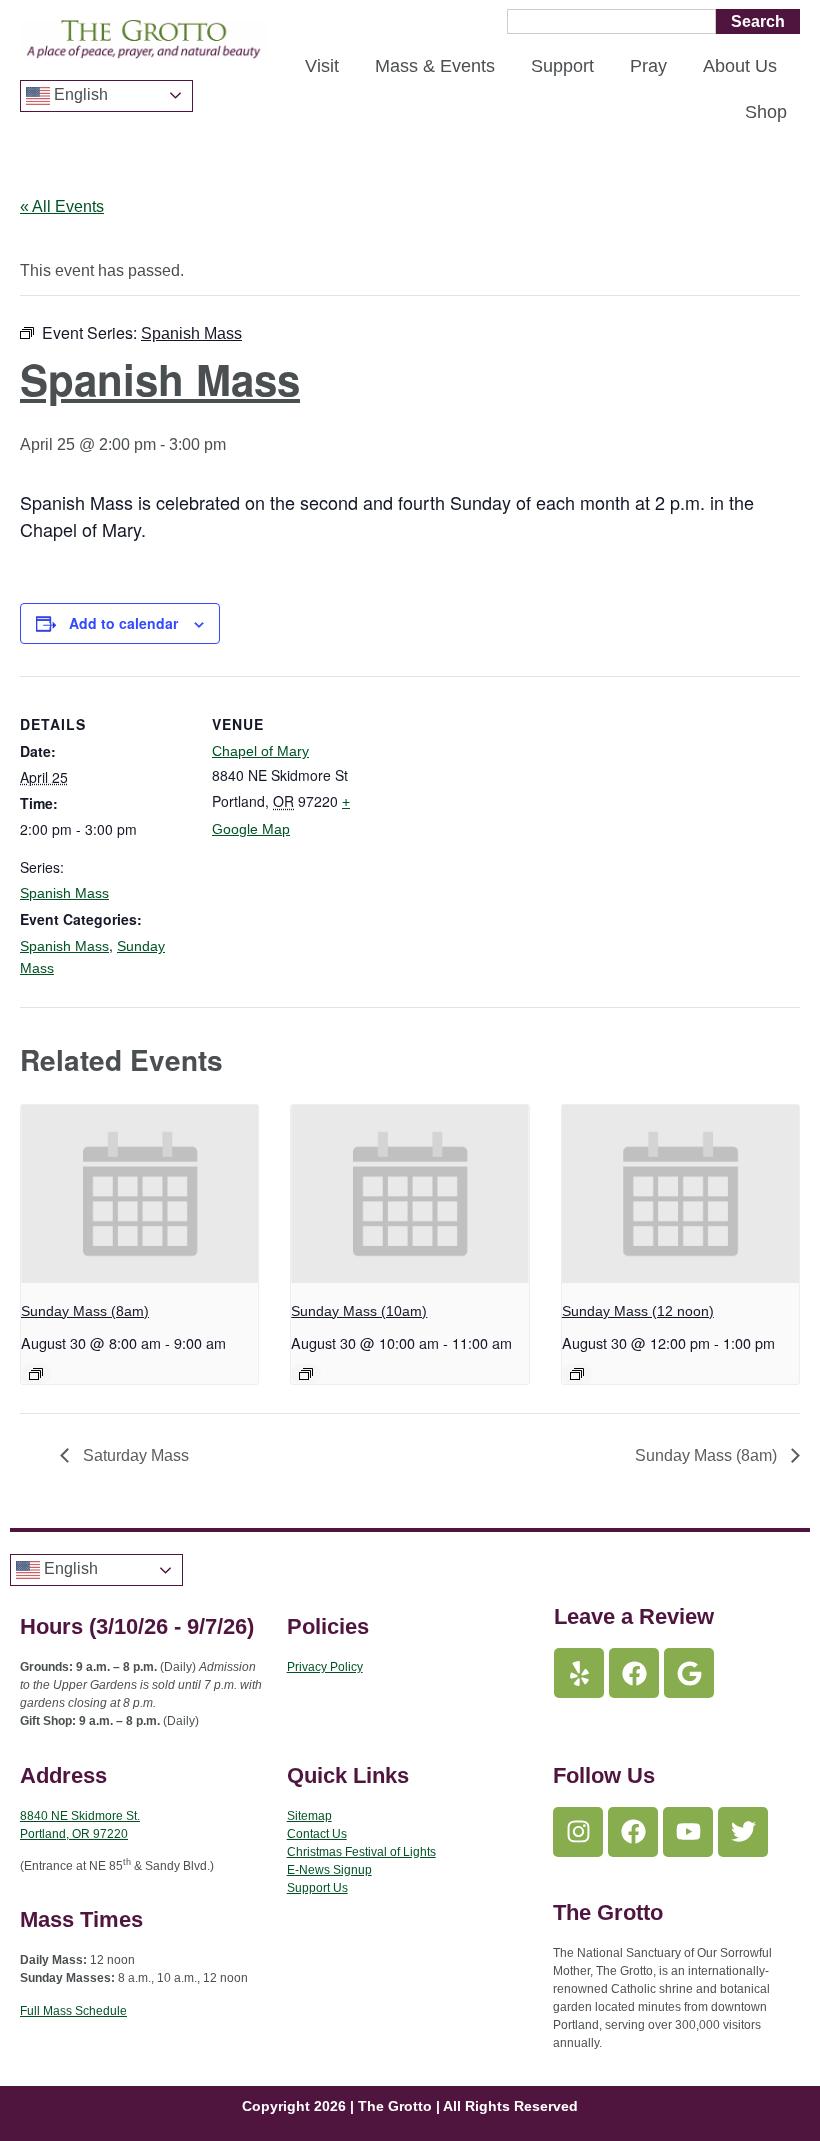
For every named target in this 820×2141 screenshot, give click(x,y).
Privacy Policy (325, 1667)
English (79, 94)
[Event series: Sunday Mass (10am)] (306, 1374)
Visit (322, 66)
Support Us (317, 1888)
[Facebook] (634, 1673)
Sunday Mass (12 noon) (638, 1311)
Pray (648, 66)
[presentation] (139, 1194)
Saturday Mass (134, 1455)
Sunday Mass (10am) (359, 1311)
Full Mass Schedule (73, 2011)
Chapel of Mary (260, 751)
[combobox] (611, 21)
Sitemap (309, 1816)
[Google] (689, 1673)
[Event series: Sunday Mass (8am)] (36, 1374)
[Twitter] (743, 1832)
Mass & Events (435, 66)
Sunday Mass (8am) (85, 1311)
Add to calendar (123, 623)
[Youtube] (688, 1832)
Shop (766, 112)
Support (562, 66)
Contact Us (317, 1834)
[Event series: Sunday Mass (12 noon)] (577, 1374)
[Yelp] (579, 1673)
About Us (740, 66)
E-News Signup (329, 1870)
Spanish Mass (64, 893)
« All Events (62, 206)
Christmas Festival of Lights (361, 1852)
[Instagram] (578, 1832)
